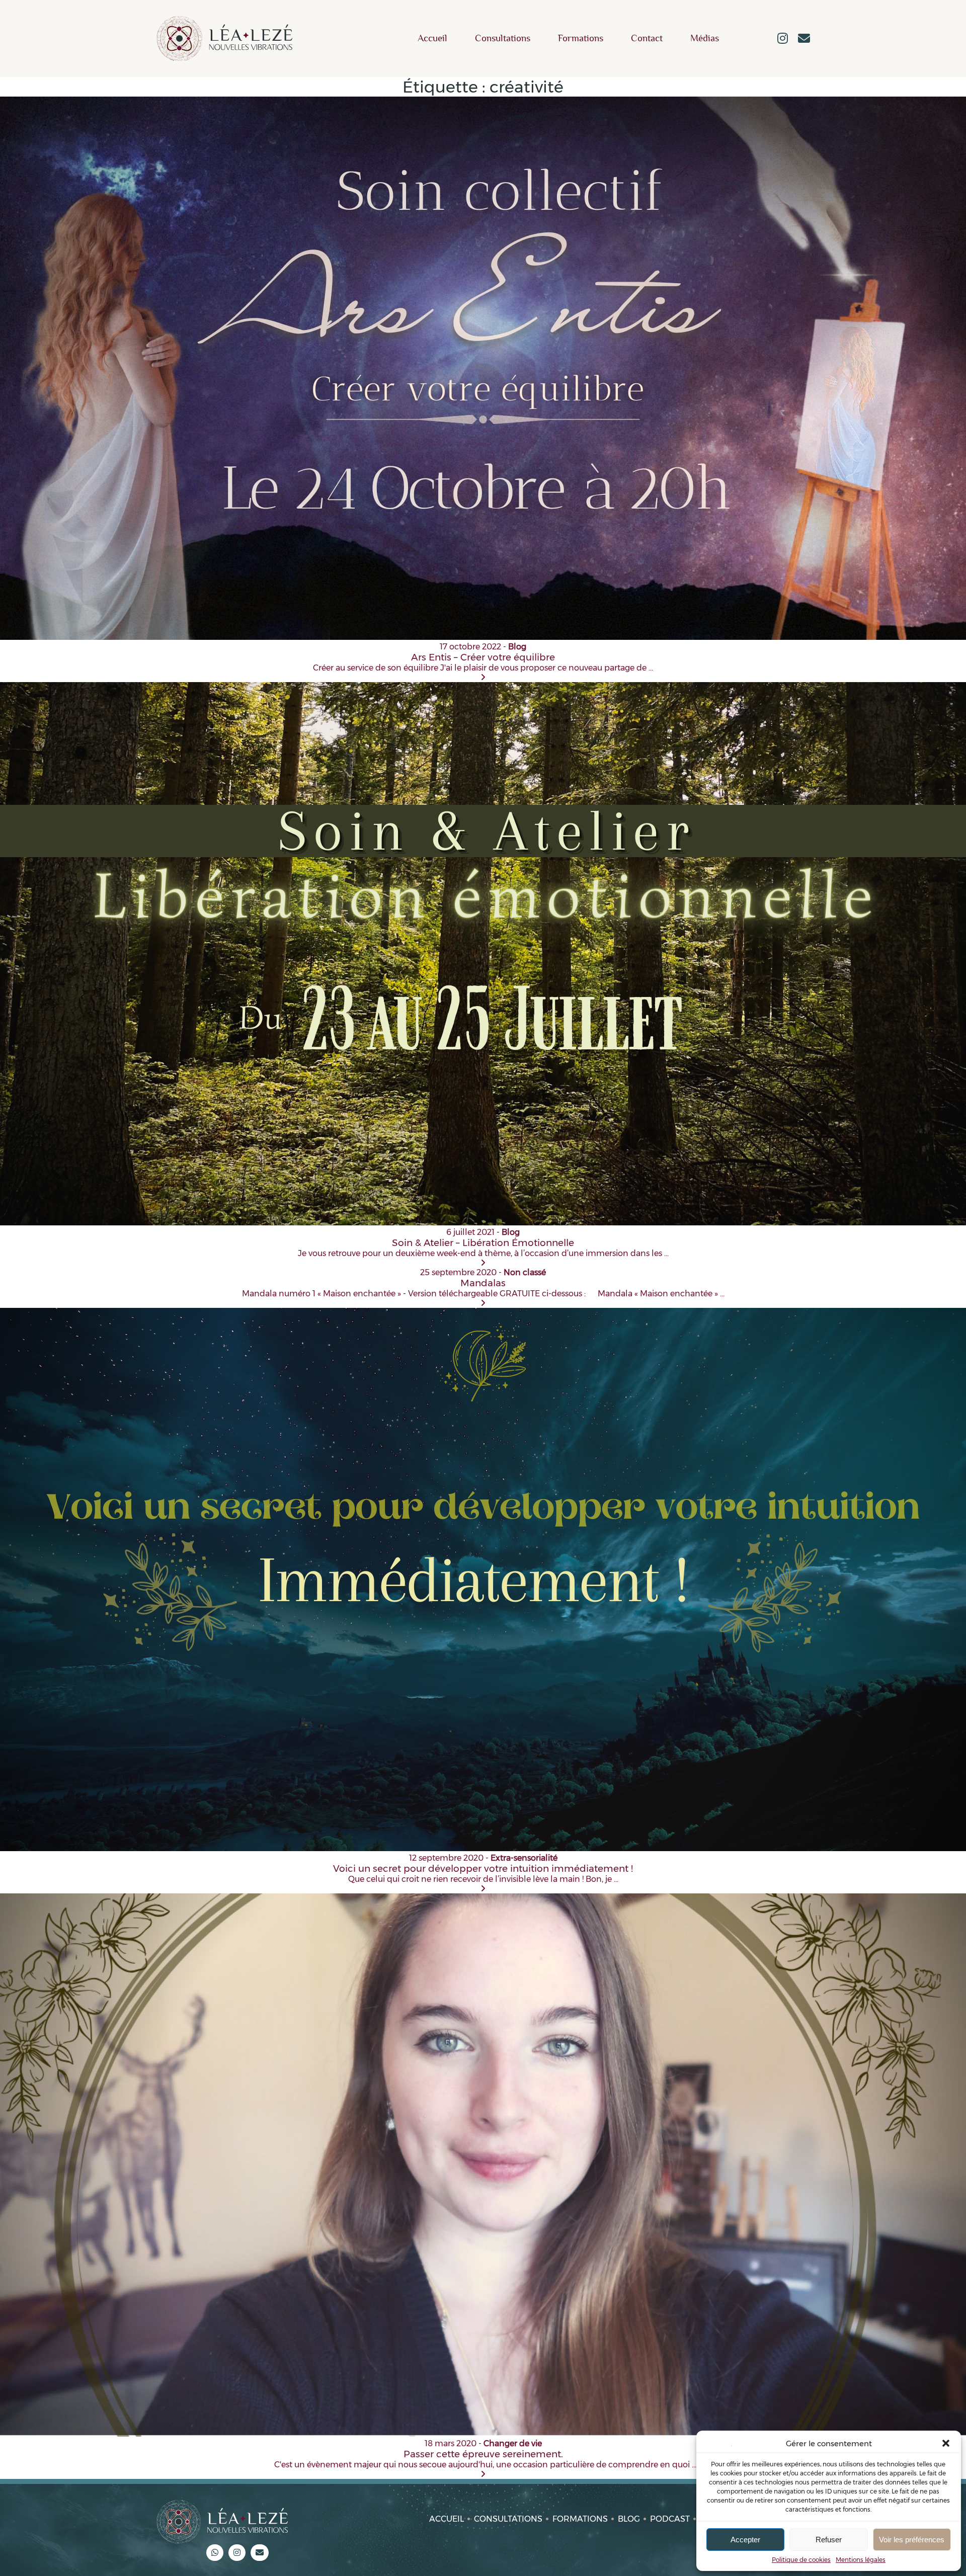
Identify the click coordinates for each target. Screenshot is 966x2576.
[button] (946, 2443)
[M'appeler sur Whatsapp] (215, 2553)
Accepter (745, 2540)
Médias (705, 38)
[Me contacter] (804, 39)
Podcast (670, 2519)
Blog (629, 2519)
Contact (647, 38)
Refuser (829, 2540)
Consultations (503, 38)
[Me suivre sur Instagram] (783, 39)
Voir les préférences (912, 2540)
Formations (581, 38)
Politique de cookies (801, 2560)
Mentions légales (861, 2560)
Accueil (432, 38)
